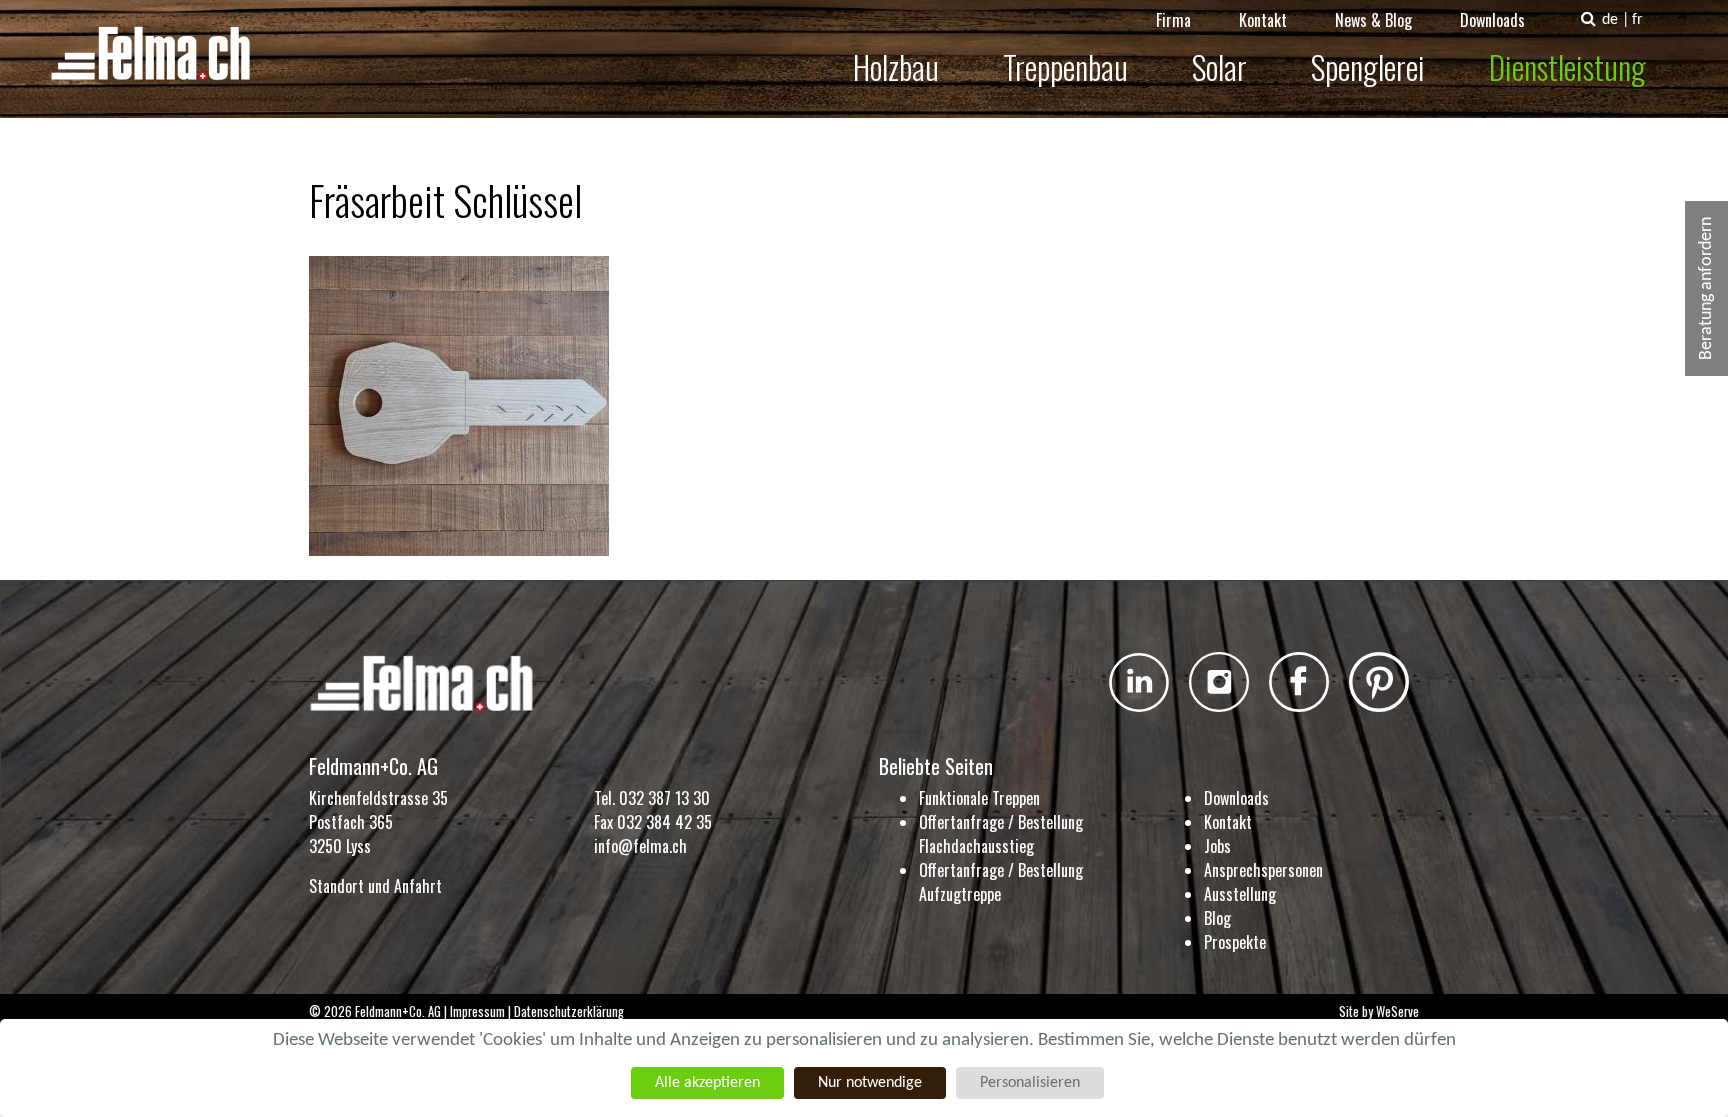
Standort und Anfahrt (375, 886)
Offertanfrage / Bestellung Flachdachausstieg (1001, 834)
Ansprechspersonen (1263, 870)
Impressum (477, 1011)
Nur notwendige (870, 1083)
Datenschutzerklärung (569, 1011)
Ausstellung (1240, 894)
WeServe (1397, 1011)
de (1610, 20)
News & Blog (1373, 20)
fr (1637, 20)
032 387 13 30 (664, 798)
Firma (1173, 20)
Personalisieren (1030, 1083)
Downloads (1492, 20)
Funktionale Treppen (979, 798)
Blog (1217, 918)
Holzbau (896, 66)
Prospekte (1235, 942)
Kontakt (1263, 20)
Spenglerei (1368, 66)
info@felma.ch (640, 846)
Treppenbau (1065, 66)
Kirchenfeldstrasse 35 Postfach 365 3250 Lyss (378, 822)
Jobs (1217, 846)
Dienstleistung (1567, 66)
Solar (1219, 66)
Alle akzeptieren (707, 1083)
